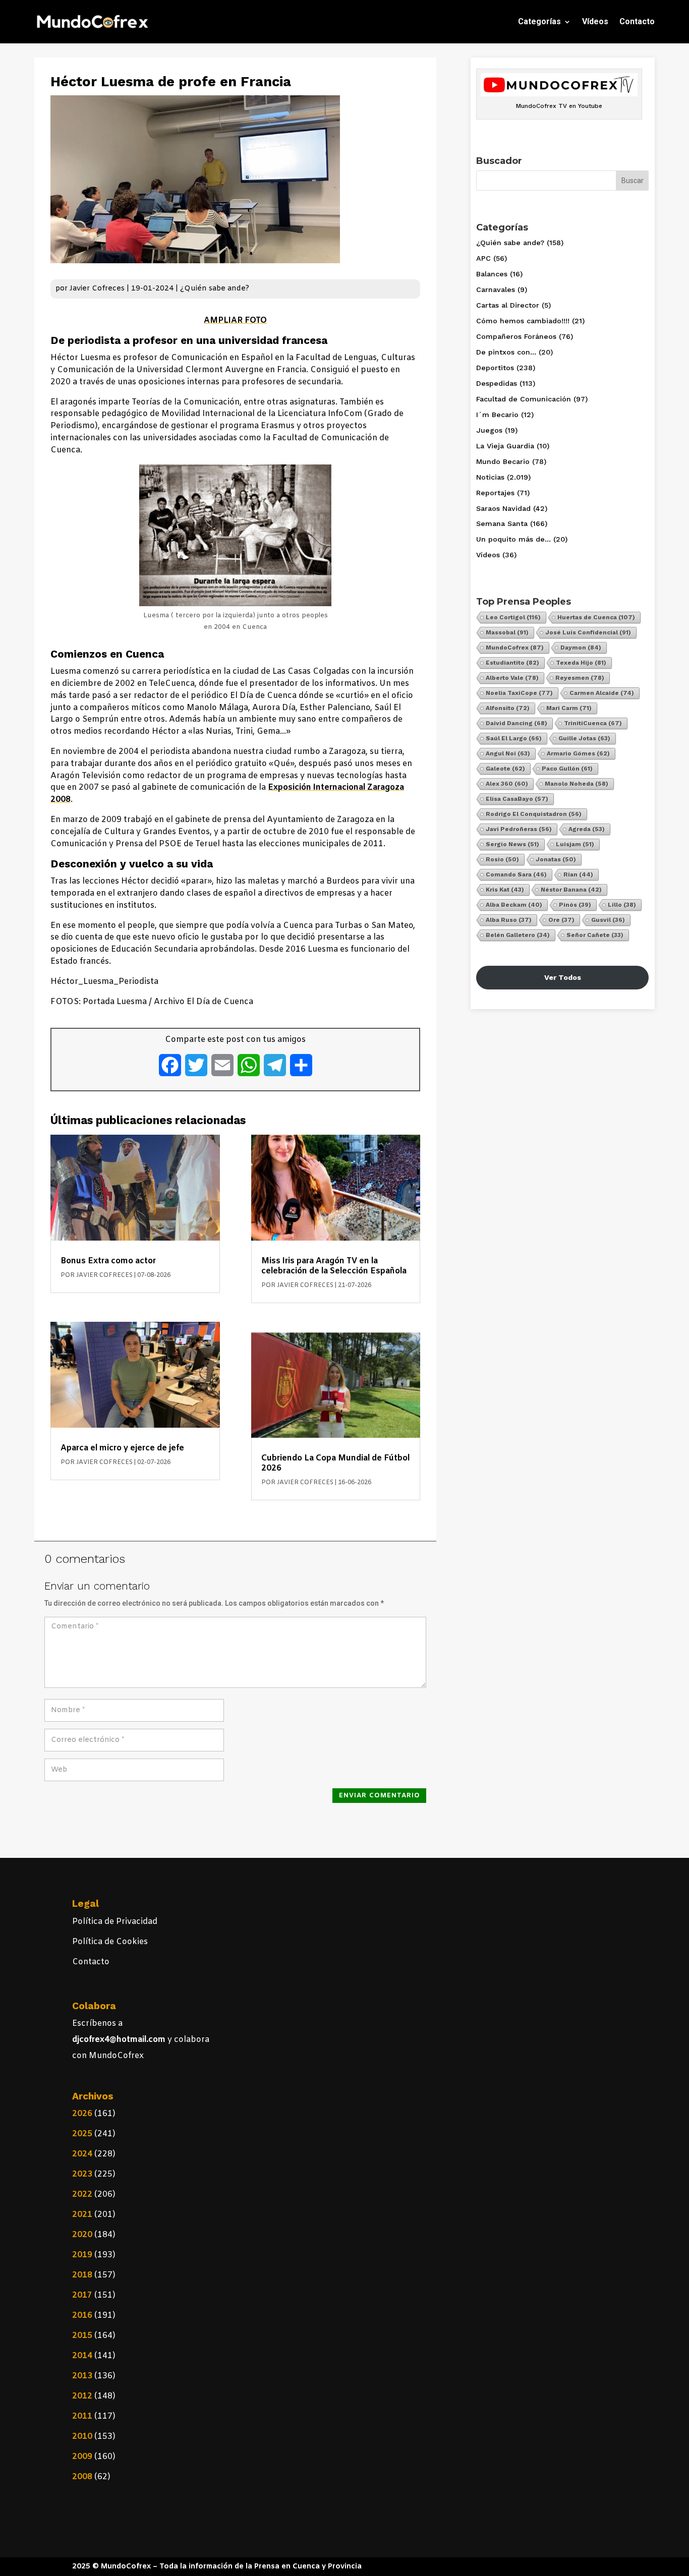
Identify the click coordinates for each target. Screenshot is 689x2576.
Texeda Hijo (581, 663)
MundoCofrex (515, 648)
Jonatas (556, 859)
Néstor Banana (571, 890)
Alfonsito (508, 708)
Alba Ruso (509, 920)
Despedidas (497, 383)
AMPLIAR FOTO (235, 320)
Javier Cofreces (97, 289)
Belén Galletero (518, 935)
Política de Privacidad (115, 1922)
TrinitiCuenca (593, 723)
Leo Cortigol (513, 617)
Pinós (575, 905)
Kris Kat (505, 890)
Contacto (637, 21)
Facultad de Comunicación (524, 399)
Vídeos (595, 21)
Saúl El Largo (514, 738)
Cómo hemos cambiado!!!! (523, 321)
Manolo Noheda (577, 784)
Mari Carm (569, 708)
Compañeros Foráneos (516, 336)
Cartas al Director (508, 305)
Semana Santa (502, 523)
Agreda (587, 829)
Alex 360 (507, 784)
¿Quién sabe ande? (215, 289)
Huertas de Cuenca (596, 617)
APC (483, 258)
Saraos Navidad (503, 508)
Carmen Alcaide (602, 693)
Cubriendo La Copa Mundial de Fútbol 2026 (335, 1463)
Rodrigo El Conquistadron (534, 814)
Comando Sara (516, 874)
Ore (561, 920)
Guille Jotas (584, 738)
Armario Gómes (578, 753)
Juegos (489, 430)
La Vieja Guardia (505, 446)
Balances (492, 274)
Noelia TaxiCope (519, 693)
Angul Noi (508, 753)
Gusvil (608, 920)
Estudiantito (512, 663)
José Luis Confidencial (588, 632)
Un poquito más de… (513, 539)
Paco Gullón (567, 769)
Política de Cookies (110, 1942)
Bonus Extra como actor (108, 1261)
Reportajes (495, 493)
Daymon (581, 648)
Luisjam (575, 844)
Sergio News (512, 844)
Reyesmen (580, 678)
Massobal (507, 632)
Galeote (505, 769)
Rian (578, 874)
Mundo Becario (503, 461)
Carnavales (496, 289)
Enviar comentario (380, 1796)
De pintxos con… (506, 352)
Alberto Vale (512, 678)
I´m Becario (497, 415)
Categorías (539, 21)
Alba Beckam (514, 905)
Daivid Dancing (516, 723)
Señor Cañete (595, 935)
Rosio (502, 859)
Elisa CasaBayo (517, 799)
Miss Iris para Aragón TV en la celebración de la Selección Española (334, 1266)
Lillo (622, 905)
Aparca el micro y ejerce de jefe (122, 1448)
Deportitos (495, 368)
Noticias (490, 477)
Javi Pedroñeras (519, 829)
